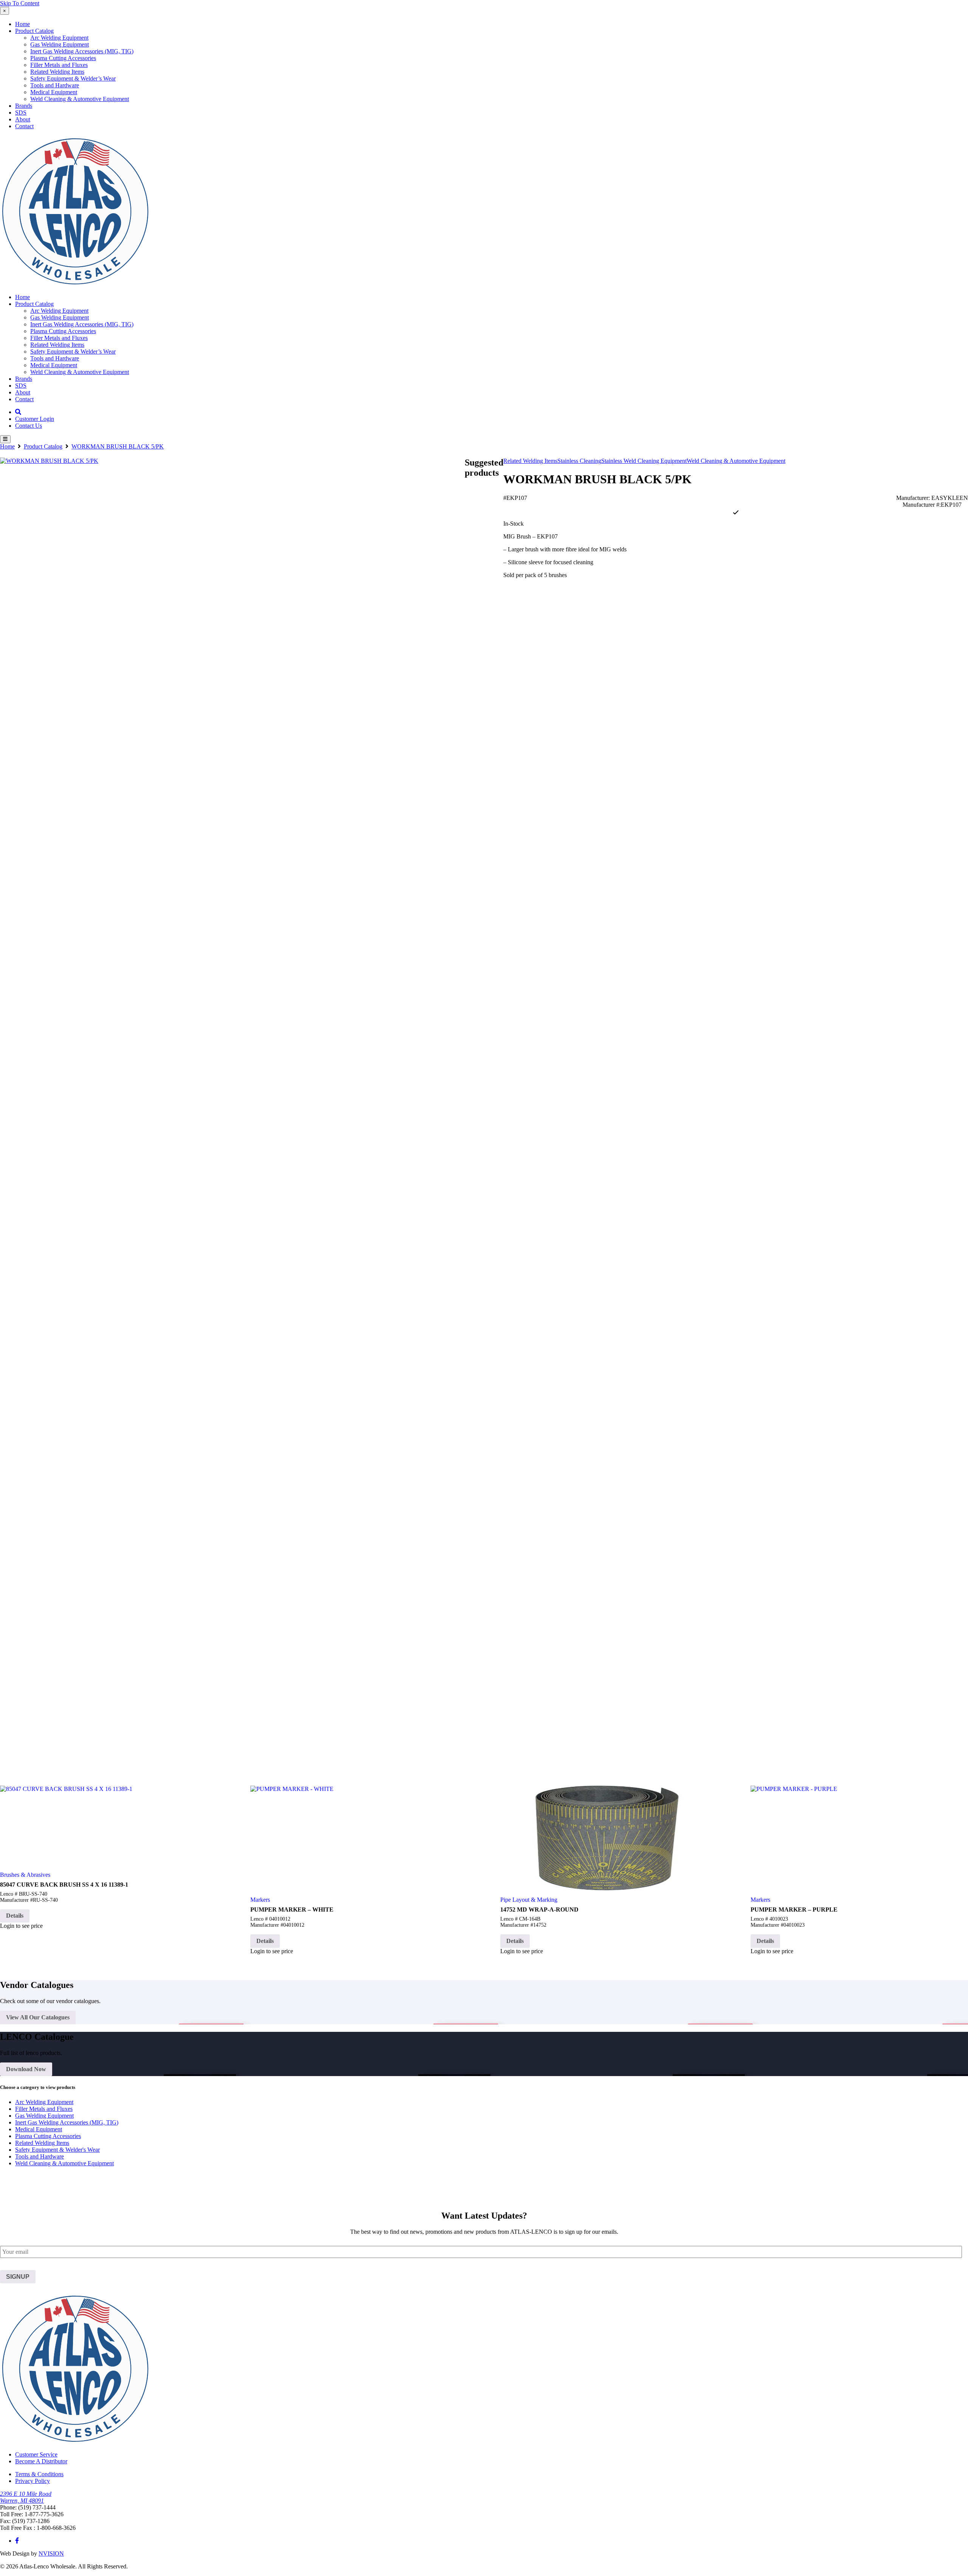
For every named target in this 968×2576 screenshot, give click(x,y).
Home (22, 24)
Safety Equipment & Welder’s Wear (73, 78)
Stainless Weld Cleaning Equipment (644, 461)
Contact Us (29, 426)
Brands (24, 106)
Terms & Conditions (39, 2474)
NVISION (51, 2553)
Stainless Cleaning (579, 461)
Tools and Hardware (55, 85)
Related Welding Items (57, 72)
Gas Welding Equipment (60, 44)
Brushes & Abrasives (25, 1875)
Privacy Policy (33, 2481)
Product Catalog (34, 31)
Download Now (26, 2069)
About (23, 119)
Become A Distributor (41, 2461)
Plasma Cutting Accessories (63, 58)
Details (15, 1916)
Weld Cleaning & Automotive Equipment (80, 99)
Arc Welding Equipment (59, 38)
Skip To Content (20, 3)
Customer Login (35, 419)
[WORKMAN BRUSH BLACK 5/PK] (232, 1116)
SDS (21, 113)
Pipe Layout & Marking (529, 1900)
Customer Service (36, 2454)
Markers (260, 1900)
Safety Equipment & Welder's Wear (57, 2150)
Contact (24, 126)
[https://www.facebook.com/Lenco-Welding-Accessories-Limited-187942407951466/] (17, 2541)
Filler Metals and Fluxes (59, 65)
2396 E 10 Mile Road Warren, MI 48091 (26, 2497)
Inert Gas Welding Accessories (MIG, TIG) (82, 51)
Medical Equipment (54, 92)
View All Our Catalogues (38, 2017)
